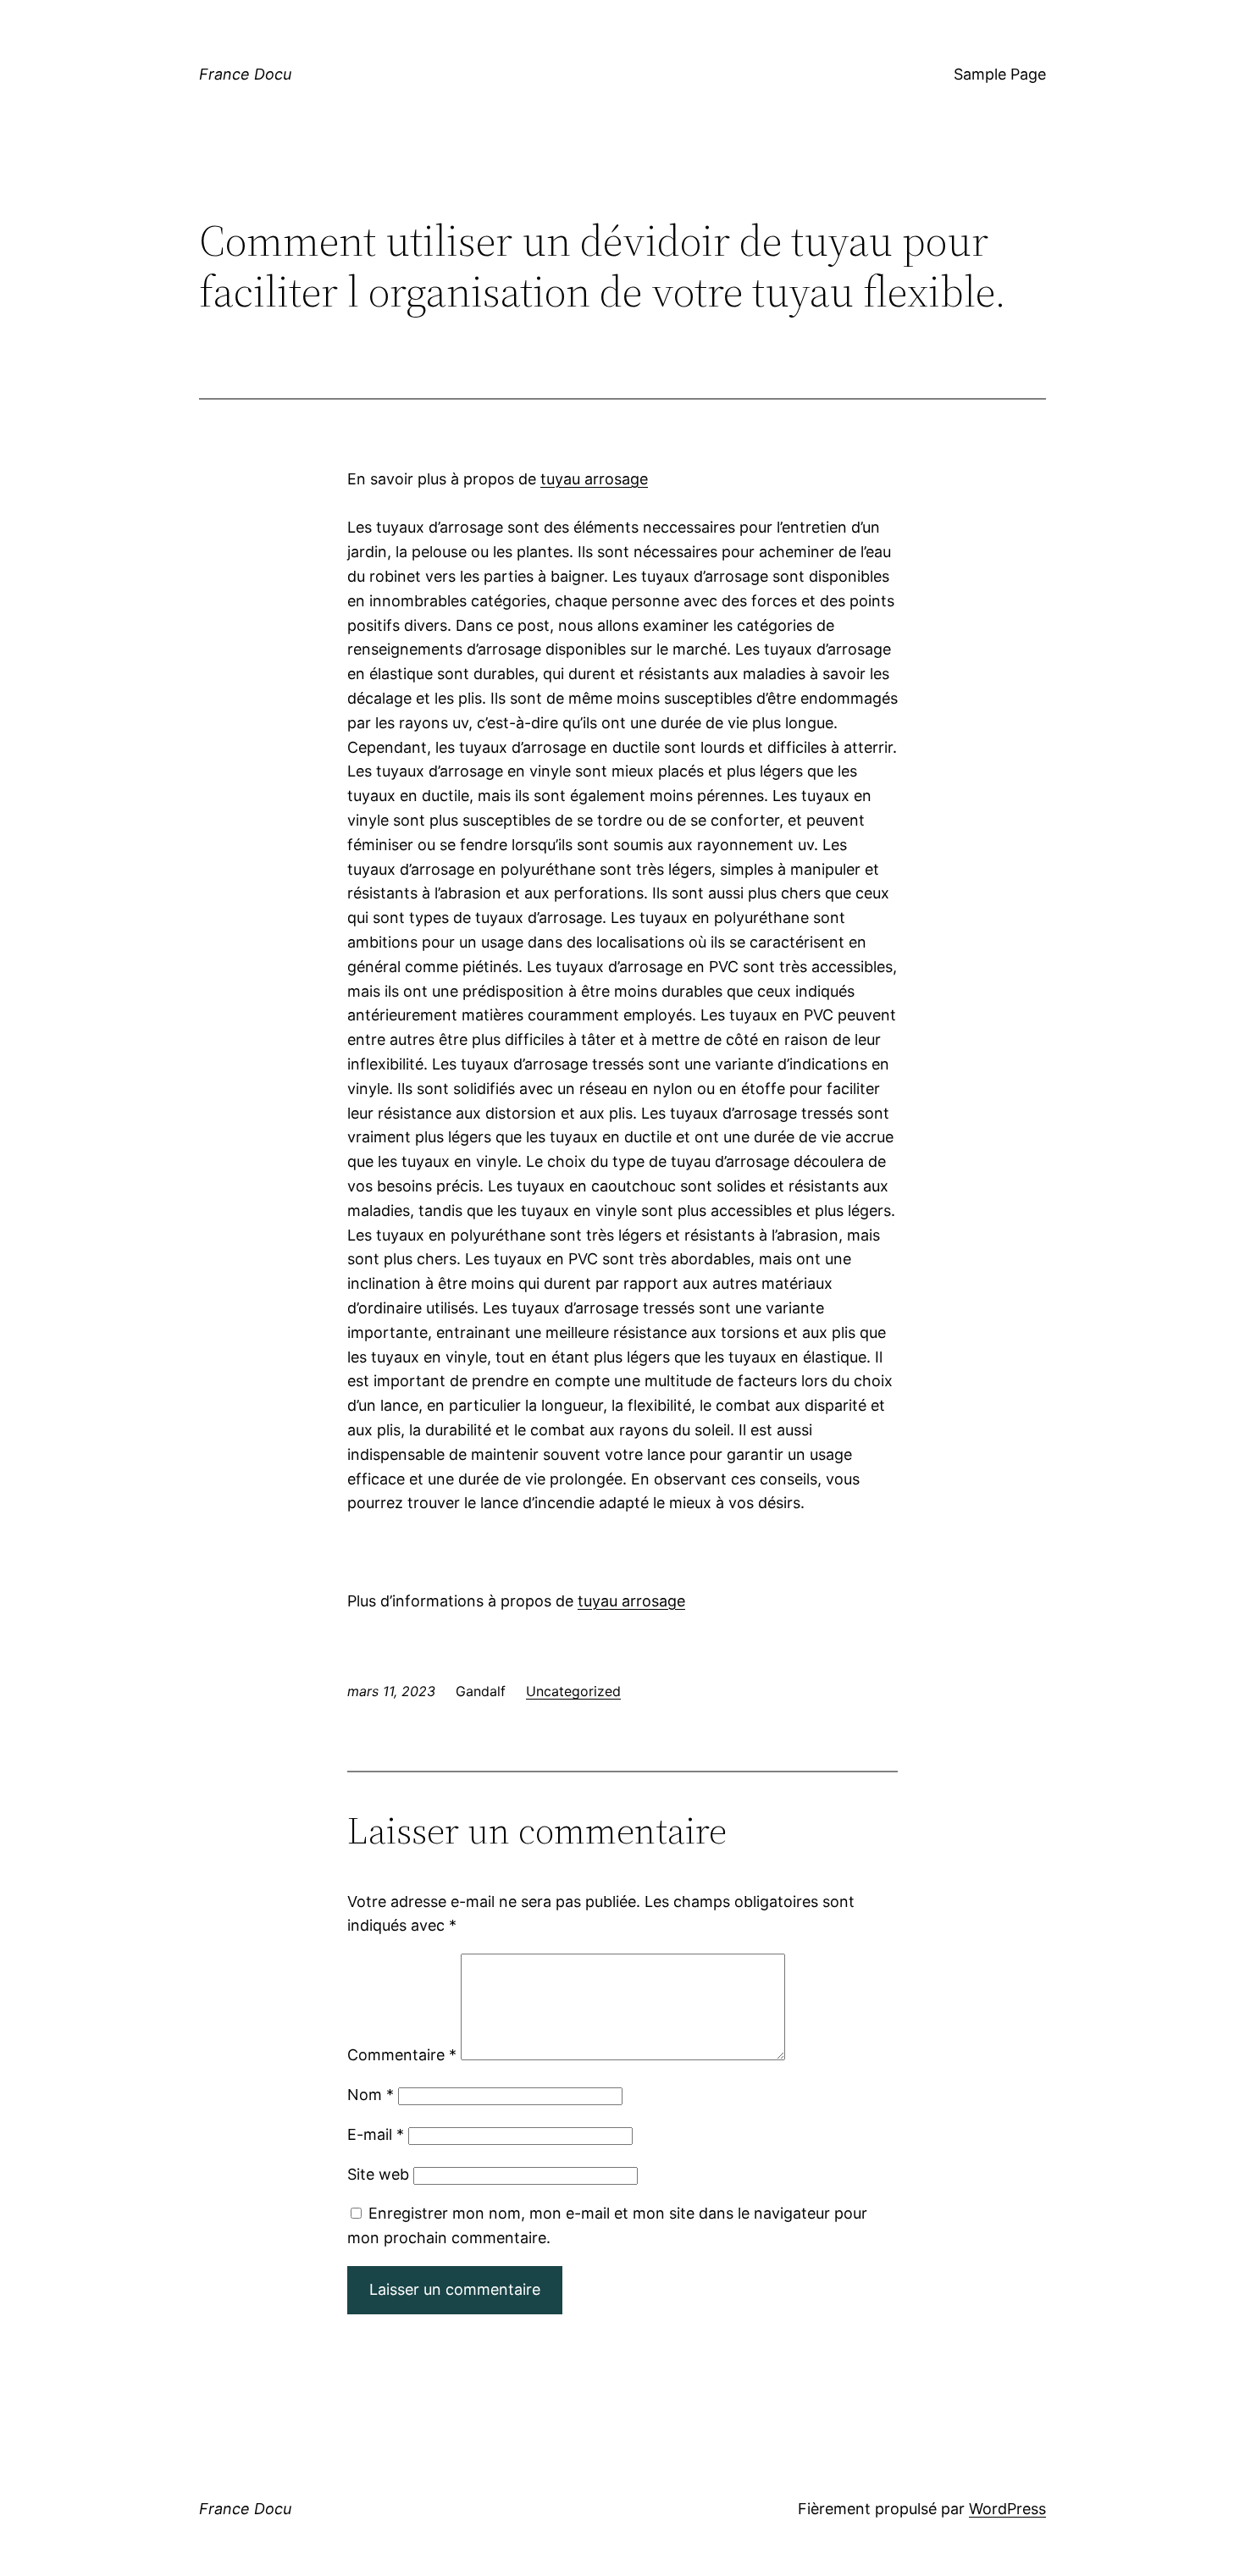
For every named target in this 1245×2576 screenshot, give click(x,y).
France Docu (245, 74)
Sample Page (1000, 74)
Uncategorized (573, 1691)
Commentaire (402, 2055)
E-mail (376, 2134)
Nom (371, 2095)
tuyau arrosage (594, 479)
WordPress (1007, 2509)
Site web (378, 2174)
